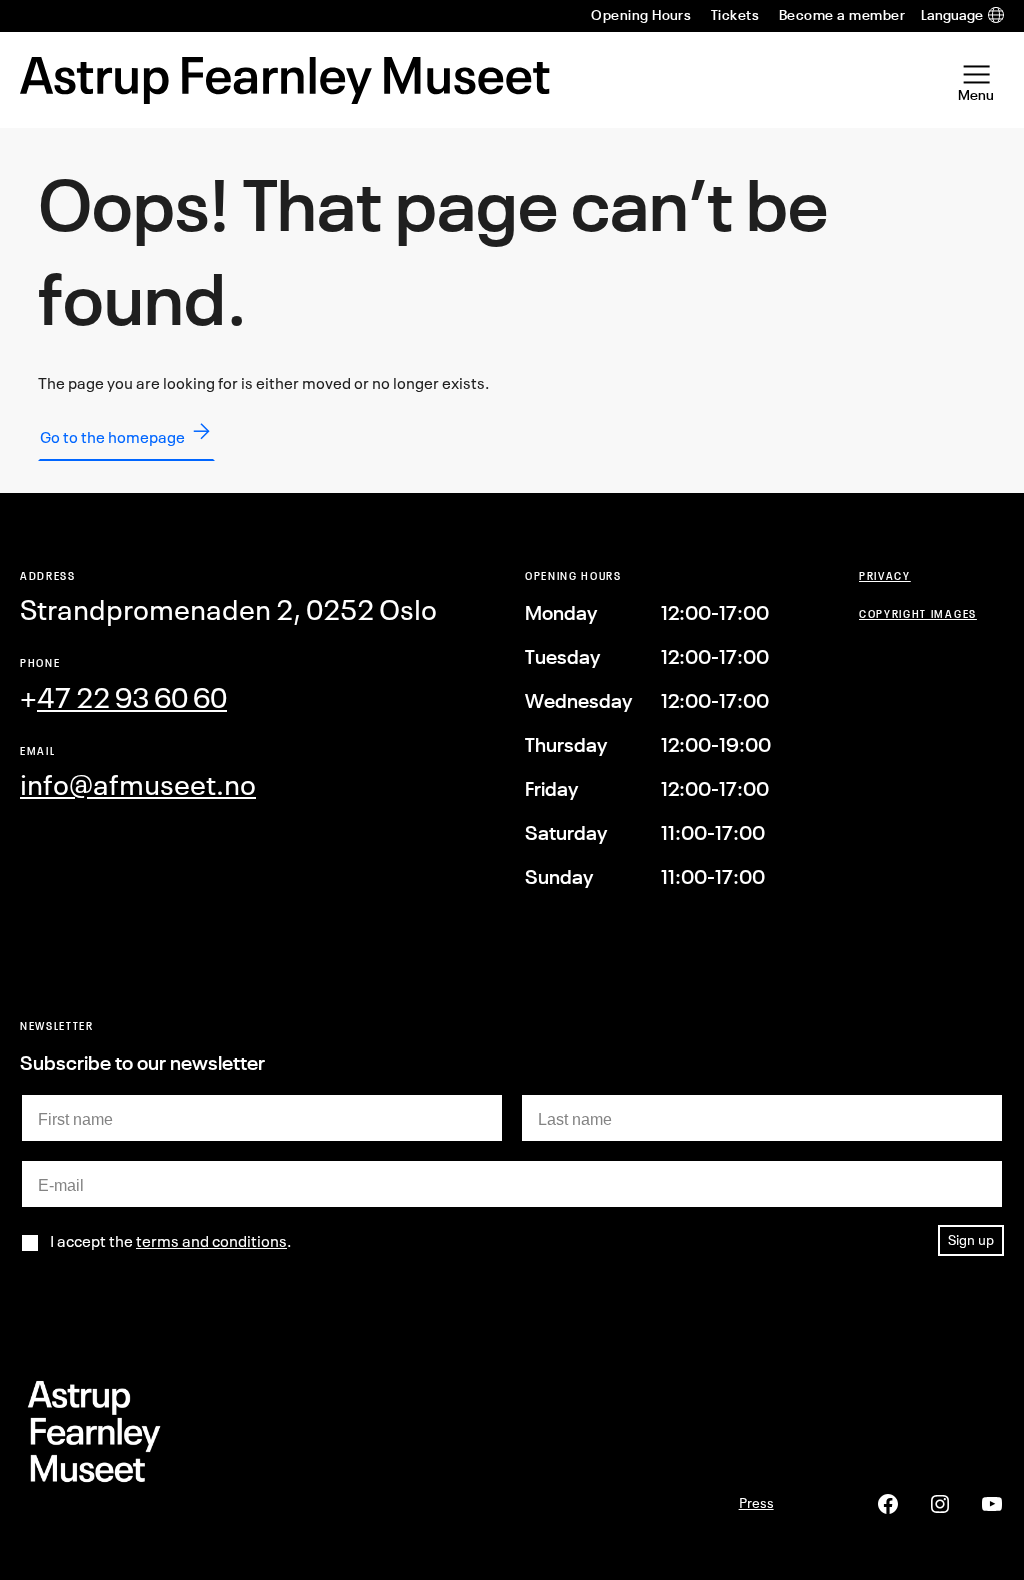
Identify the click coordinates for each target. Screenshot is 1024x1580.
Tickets (735, 15)
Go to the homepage (112, 437)
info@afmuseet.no (138, 784)
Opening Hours (641, 15)
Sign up (971, 1239)
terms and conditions (211, 1241)
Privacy (885, 575)
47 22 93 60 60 (132, 697)
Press (756, 1502)
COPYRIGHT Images (918, 613)
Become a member (842, 15)
